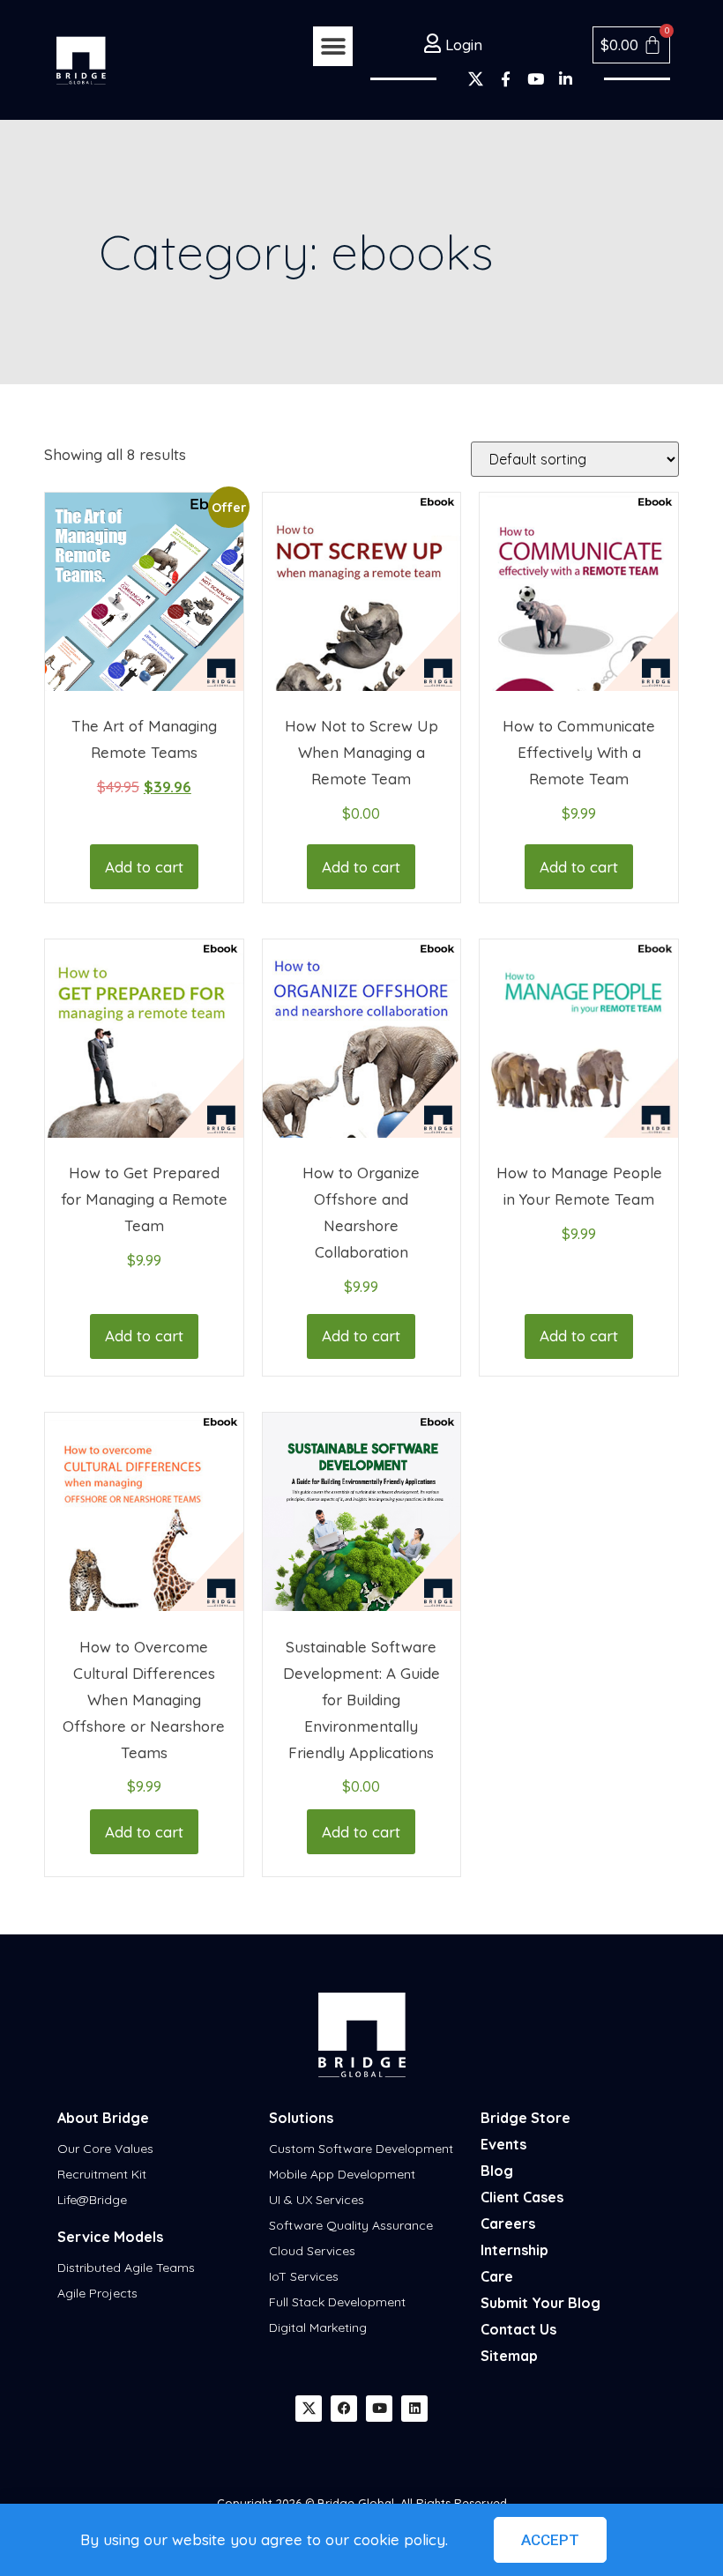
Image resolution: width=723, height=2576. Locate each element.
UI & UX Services (317, 2200)
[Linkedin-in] (565, 78)
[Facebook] (344, 2409)
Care (497, 2276)
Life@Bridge (92, 2200)
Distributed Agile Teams (126, 2268)
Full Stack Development (337, 2302)
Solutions (301, 2118)
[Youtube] (535, 78)
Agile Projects (97, 2293)
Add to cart (144, 867)
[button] (333, 46)
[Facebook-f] (505, 78)
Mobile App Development (342, 2174)
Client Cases (522, 2197)
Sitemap (509, 2356)
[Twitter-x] (475, 78)
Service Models (110, 2237)
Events (503, 2144)
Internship (514, 2250)
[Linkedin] (414, 2409)
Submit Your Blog (540, 2303)
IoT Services (304, 2276)
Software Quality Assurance (351, 2225)
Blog (497, 2171)
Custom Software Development (361, 2149)
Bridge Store (525, 2118)
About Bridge (103, 2118)
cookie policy (399, 2539)
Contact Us (518, 2329)
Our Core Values (105, 2149)
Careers (508, 2223)
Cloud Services (312, 2251)
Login (462, 45)
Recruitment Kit (102, 2174)
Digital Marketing (318, 2327)
